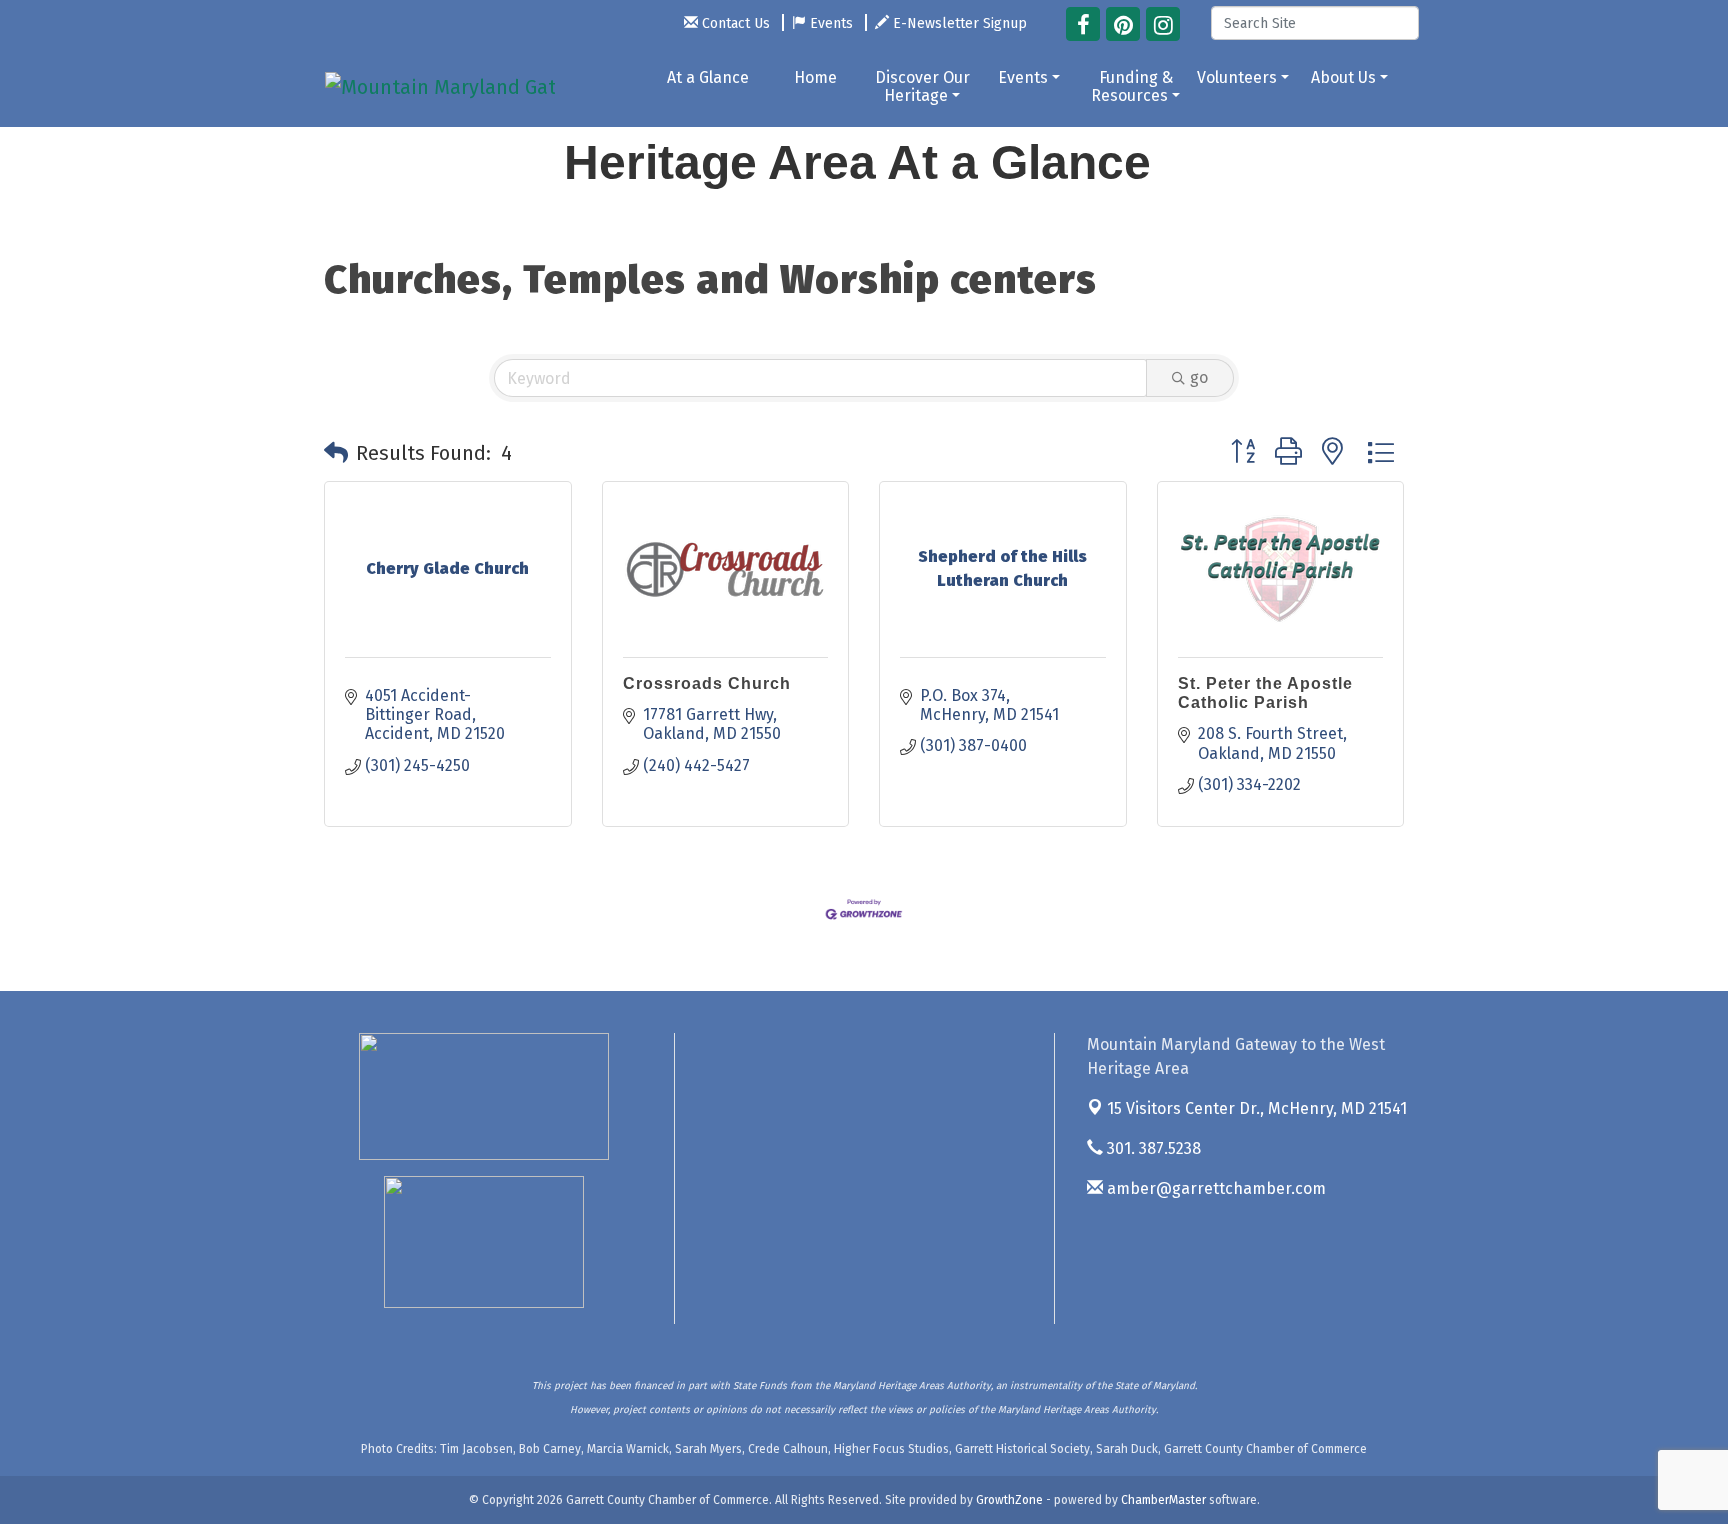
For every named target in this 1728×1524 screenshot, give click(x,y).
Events (1023, 77)
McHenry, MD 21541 (1257, 1108)
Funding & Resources (1132, 86)
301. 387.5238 (1152, 1148)
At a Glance (708, 77)
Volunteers (1237, 77)
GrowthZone (1009, 1500)
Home (815, 77)
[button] (336, 453)
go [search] (1199, 377)
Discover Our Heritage (922, 86)
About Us (1343, 77)
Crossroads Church (707, 683)
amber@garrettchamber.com (1214, 1188)
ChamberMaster (1163, 1500)
